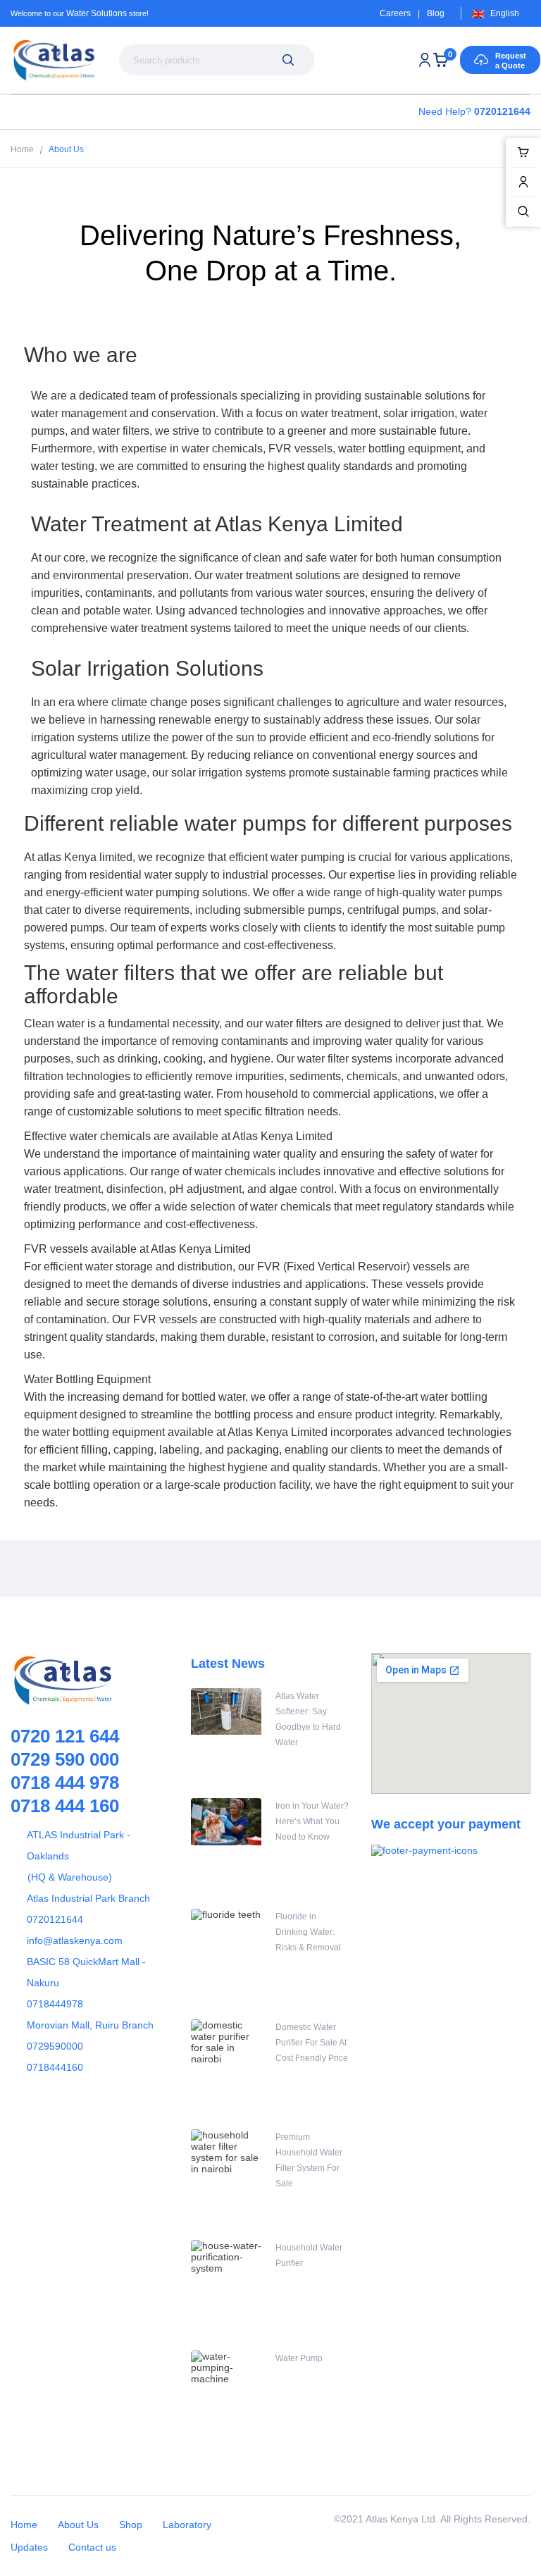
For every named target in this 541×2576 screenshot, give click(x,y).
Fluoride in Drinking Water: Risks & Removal (308, 1932)
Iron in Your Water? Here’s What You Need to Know (312, 1821)
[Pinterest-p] (99, 1568)
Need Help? (474, 111)
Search (288, 60)
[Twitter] (67, 1568)
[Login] (425, 60)
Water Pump (299, 2358)
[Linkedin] (162, 1568)
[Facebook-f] (35, 1568)
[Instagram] (130, 1568)
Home (22, 149)
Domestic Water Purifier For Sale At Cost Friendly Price (312, 2043)
